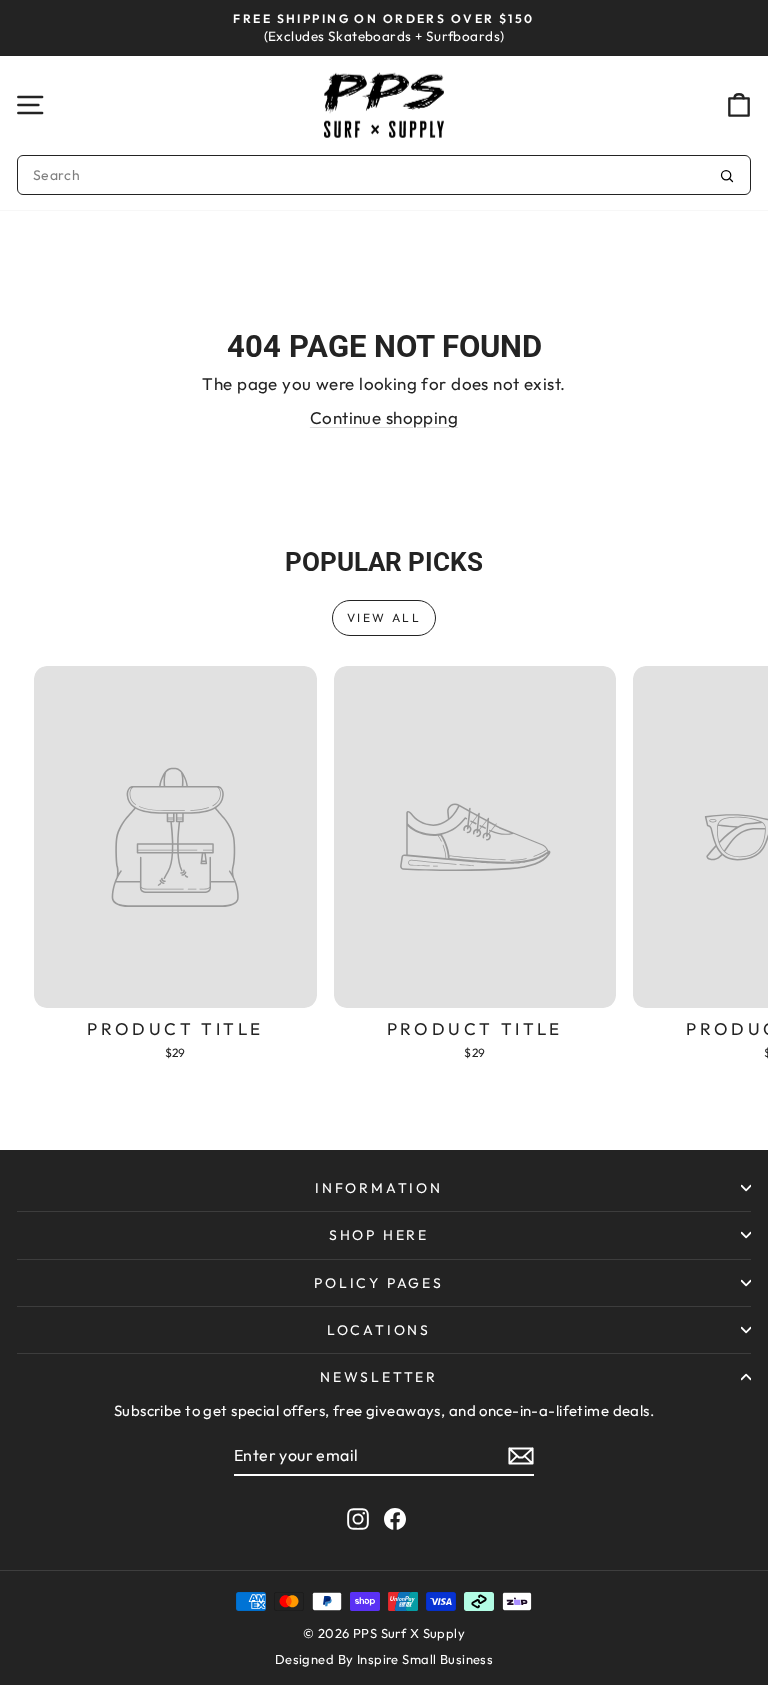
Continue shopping (384, 417)
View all (384, 617)
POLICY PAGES (379, 1283)
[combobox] (384, 175)
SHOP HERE (379, 1235)
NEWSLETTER (379, 1377)
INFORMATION (379, 1188)
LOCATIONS (379, 1330)
